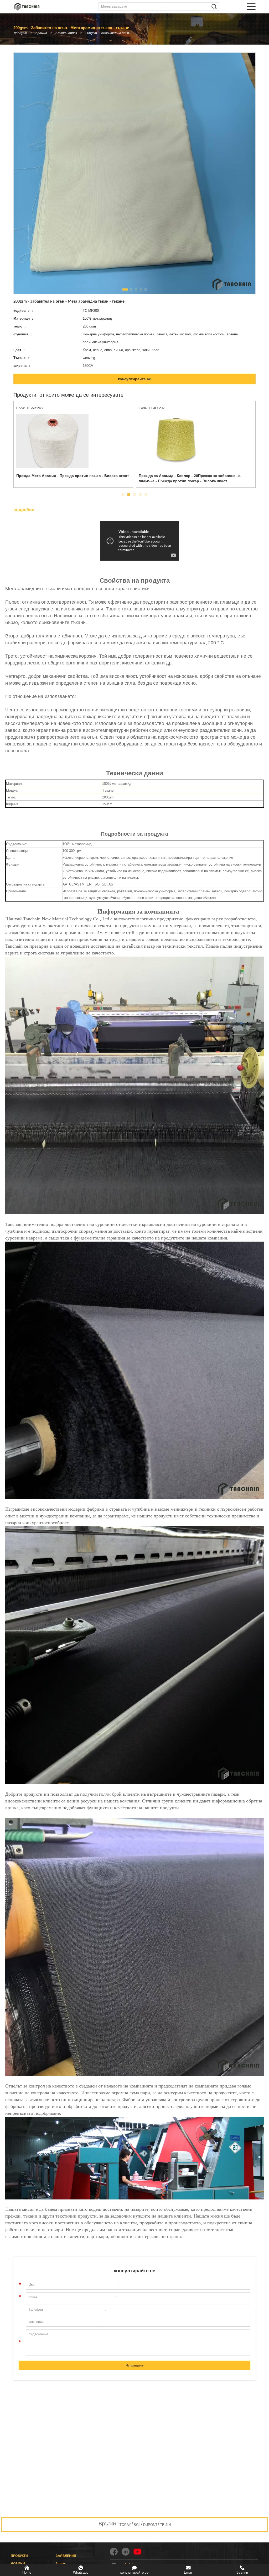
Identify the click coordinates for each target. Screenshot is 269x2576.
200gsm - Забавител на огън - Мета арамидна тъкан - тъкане (112, 33)
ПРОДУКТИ (19, 2556)
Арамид (41, 33)
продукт (20, 33)
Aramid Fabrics (66, 33)
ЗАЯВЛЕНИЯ (66, 2556)
